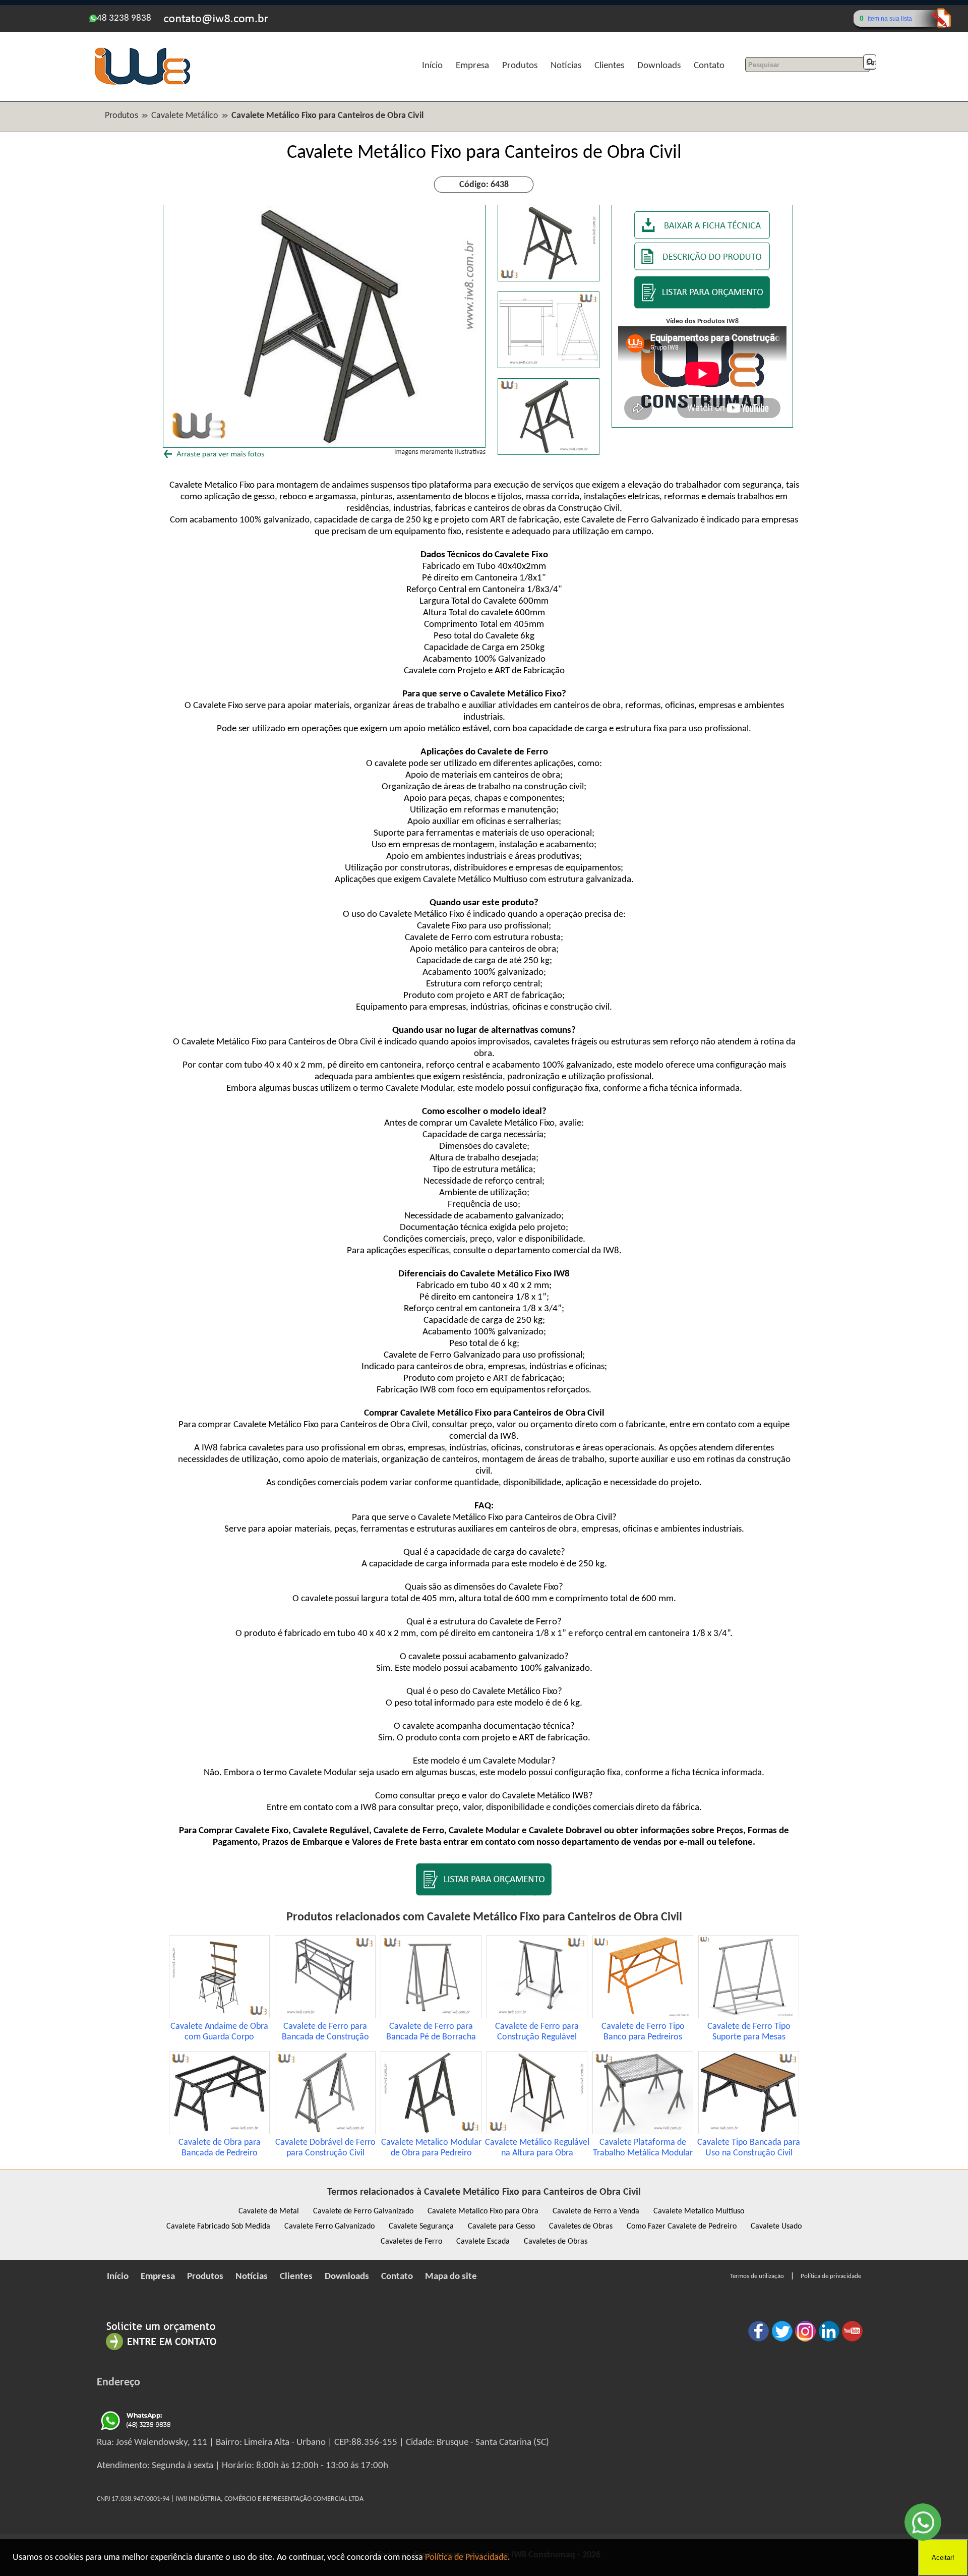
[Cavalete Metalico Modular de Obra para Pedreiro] (431, 2132)
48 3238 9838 (124, 18)
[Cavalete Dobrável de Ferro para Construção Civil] (325, 2132)
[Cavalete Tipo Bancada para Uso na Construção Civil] (749, 2132)
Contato (709, 66)
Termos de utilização (757, 2276)
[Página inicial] (142, 83)
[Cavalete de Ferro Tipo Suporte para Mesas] (749, 2016)
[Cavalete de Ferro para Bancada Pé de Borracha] (431, 2016)
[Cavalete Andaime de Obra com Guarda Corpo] (219, 2016)
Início (432, 66)
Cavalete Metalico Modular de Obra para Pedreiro (431, 2148)
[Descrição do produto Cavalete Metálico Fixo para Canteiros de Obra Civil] (702, 268)
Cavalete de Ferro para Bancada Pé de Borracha (431, 2032)
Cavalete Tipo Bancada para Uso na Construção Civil (749, 2148)
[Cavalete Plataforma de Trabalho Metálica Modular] (643, 2132)
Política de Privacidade (466, 2558)
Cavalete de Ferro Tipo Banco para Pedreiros (643, 2032)
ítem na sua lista (890, 19)
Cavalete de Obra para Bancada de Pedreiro (220, 2148)
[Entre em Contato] (161, 2350)
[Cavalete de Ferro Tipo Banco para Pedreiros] (643, 2016)
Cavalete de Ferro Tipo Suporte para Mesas (749, 2032)
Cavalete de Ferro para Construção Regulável (537, 2032)
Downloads (659, 66)
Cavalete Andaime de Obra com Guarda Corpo (219, 2032)
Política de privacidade (831, 2276)
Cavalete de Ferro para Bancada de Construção (325, 2032)
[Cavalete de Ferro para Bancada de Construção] (325, 2016)
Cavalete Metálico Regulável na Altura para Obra (537, 2148)
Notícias (566, 66)
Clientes (609, 66)
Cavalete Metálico (185, 116)
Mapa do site (451, 2277)
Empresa (472, 66)
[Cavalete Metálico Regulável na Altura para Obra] (537, 2132)
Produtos (520, 66)
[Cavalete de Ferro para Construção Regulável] (537, 2016)
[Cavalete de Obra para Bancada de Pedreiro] (219, 2132)
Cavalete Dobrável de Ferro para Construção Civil (325, 2148)
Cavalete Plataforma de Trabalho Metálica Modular (643, 2148)
